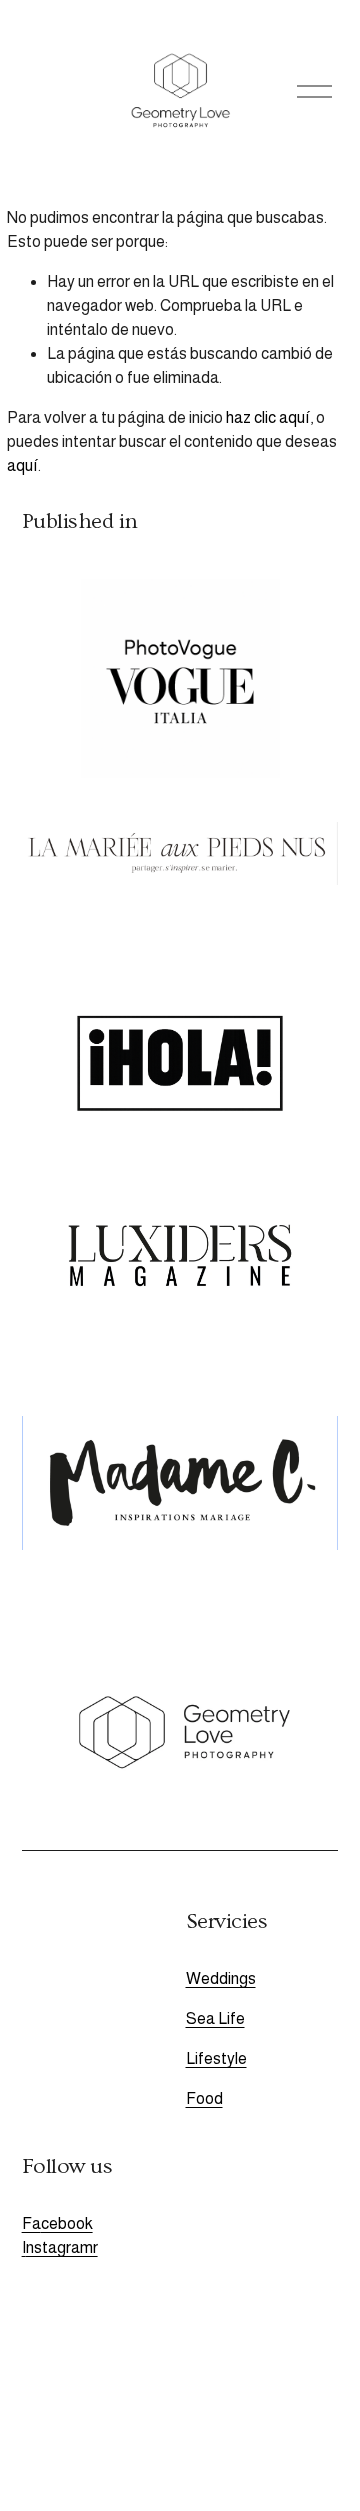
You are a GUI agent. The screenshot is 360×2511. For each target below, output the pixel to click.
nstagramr (62, 2247)
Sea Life (215, 2018)
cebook (67, 2223)
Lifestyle (216, 2058)
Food (204, 2098)
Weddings (221, 1978)
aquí (22, 465)
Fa (31, 2223)
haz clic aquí (268, 417)
